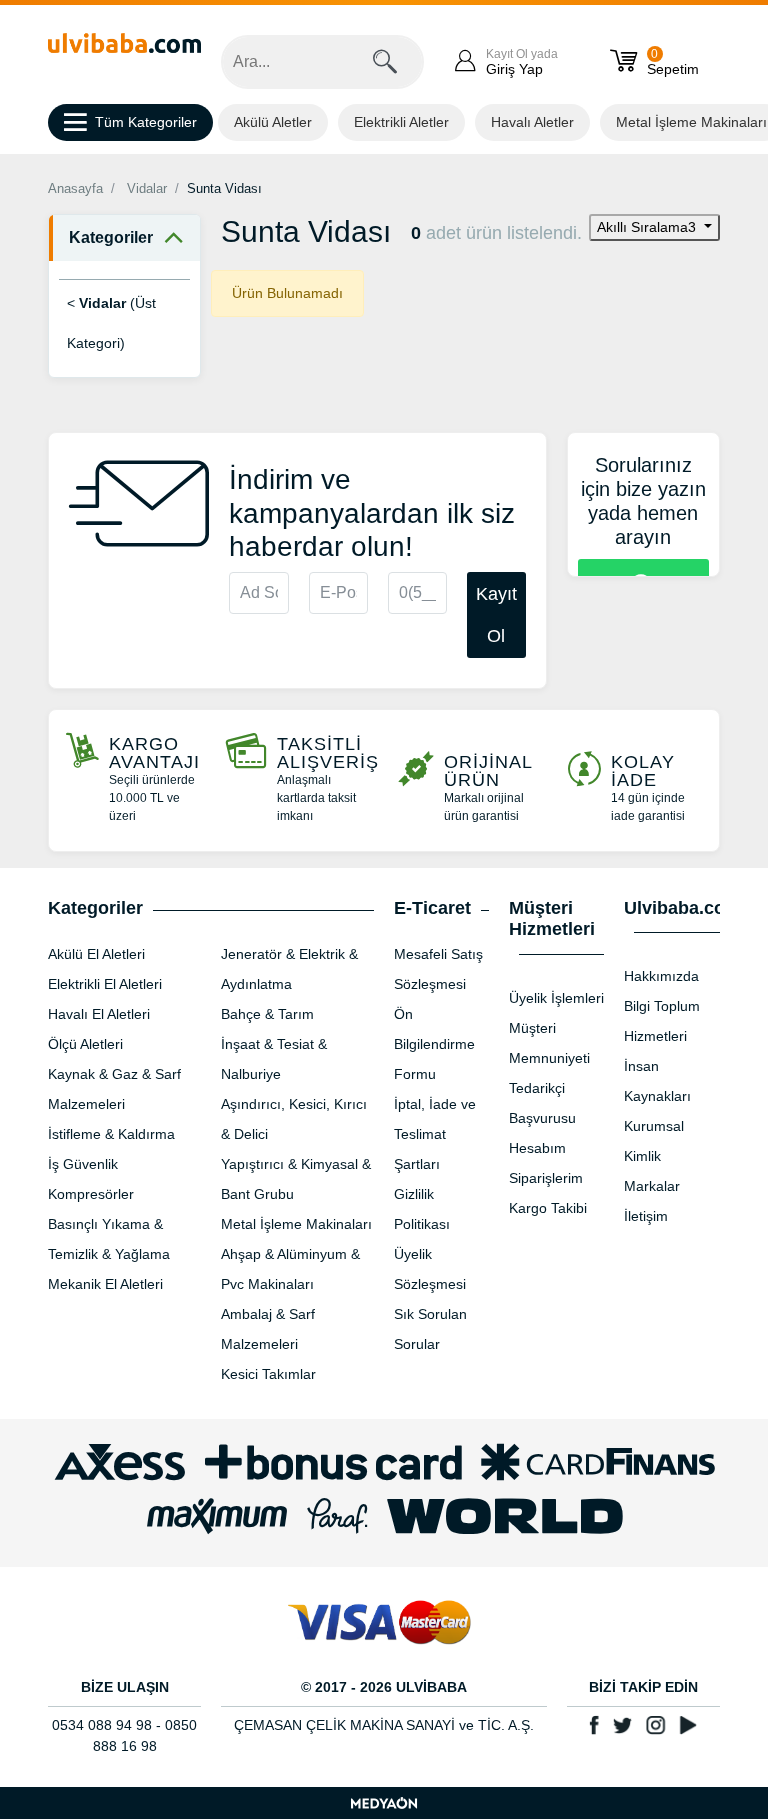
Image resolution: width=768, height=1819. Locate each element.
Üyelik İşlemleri (556, 998)
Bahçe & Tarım (267, 1014)
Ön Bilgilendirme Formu (434, 1044)
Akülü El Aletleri (96, 954)
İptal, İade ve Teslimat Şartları (435, 1134)
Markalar (652, 1186)
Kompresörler (91, 1194)
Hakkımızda (661, 976)
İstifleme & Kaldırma (111, 1134)
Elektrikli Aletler (401, 122)
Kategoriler (111, 237)
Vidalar (147, 188)
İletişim (646, 1216)
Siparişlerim (546, 1178)
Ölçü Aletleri (85, 1044)
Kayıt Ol (496, 615)
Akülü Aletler (273, 122)
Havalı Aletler (532, 122)
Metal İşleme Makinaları (296, 1224)
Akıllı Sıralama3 (648, 227)
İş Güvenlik (83, 1164)
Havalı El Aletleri (99, 1014)
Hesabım (537, 1148)
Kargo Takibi (548, 1208)
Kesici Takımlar (268, 1374)
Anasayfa (75, 188)
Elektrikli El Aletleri (105, 984)
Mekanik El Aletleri (105, 1284)
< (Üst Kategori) (111, 323)
